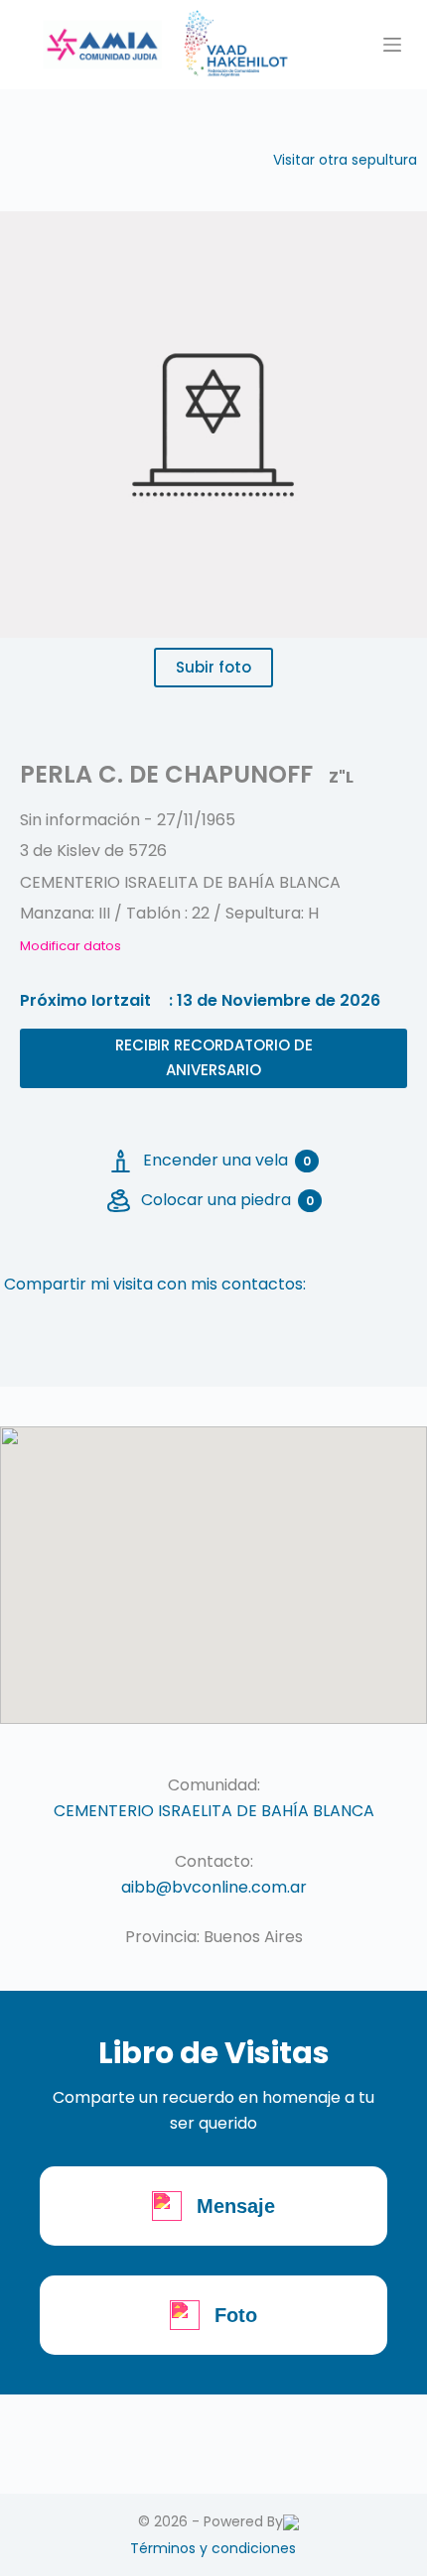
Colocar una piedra (227, 1200)
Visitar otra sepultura (345, 160)
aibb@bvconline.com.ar (214, 1887)
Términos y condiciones (213, 2548)
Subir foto (213, 667)
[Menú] (392, 45)
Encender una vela (227, 1160)
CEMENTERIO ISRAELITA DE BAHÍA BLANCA (214, 1811)
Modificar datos (71, 946)
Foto (236, 2315)
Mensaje (236, 2206)
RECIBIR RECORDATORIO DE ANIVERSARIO (214, 1057)
